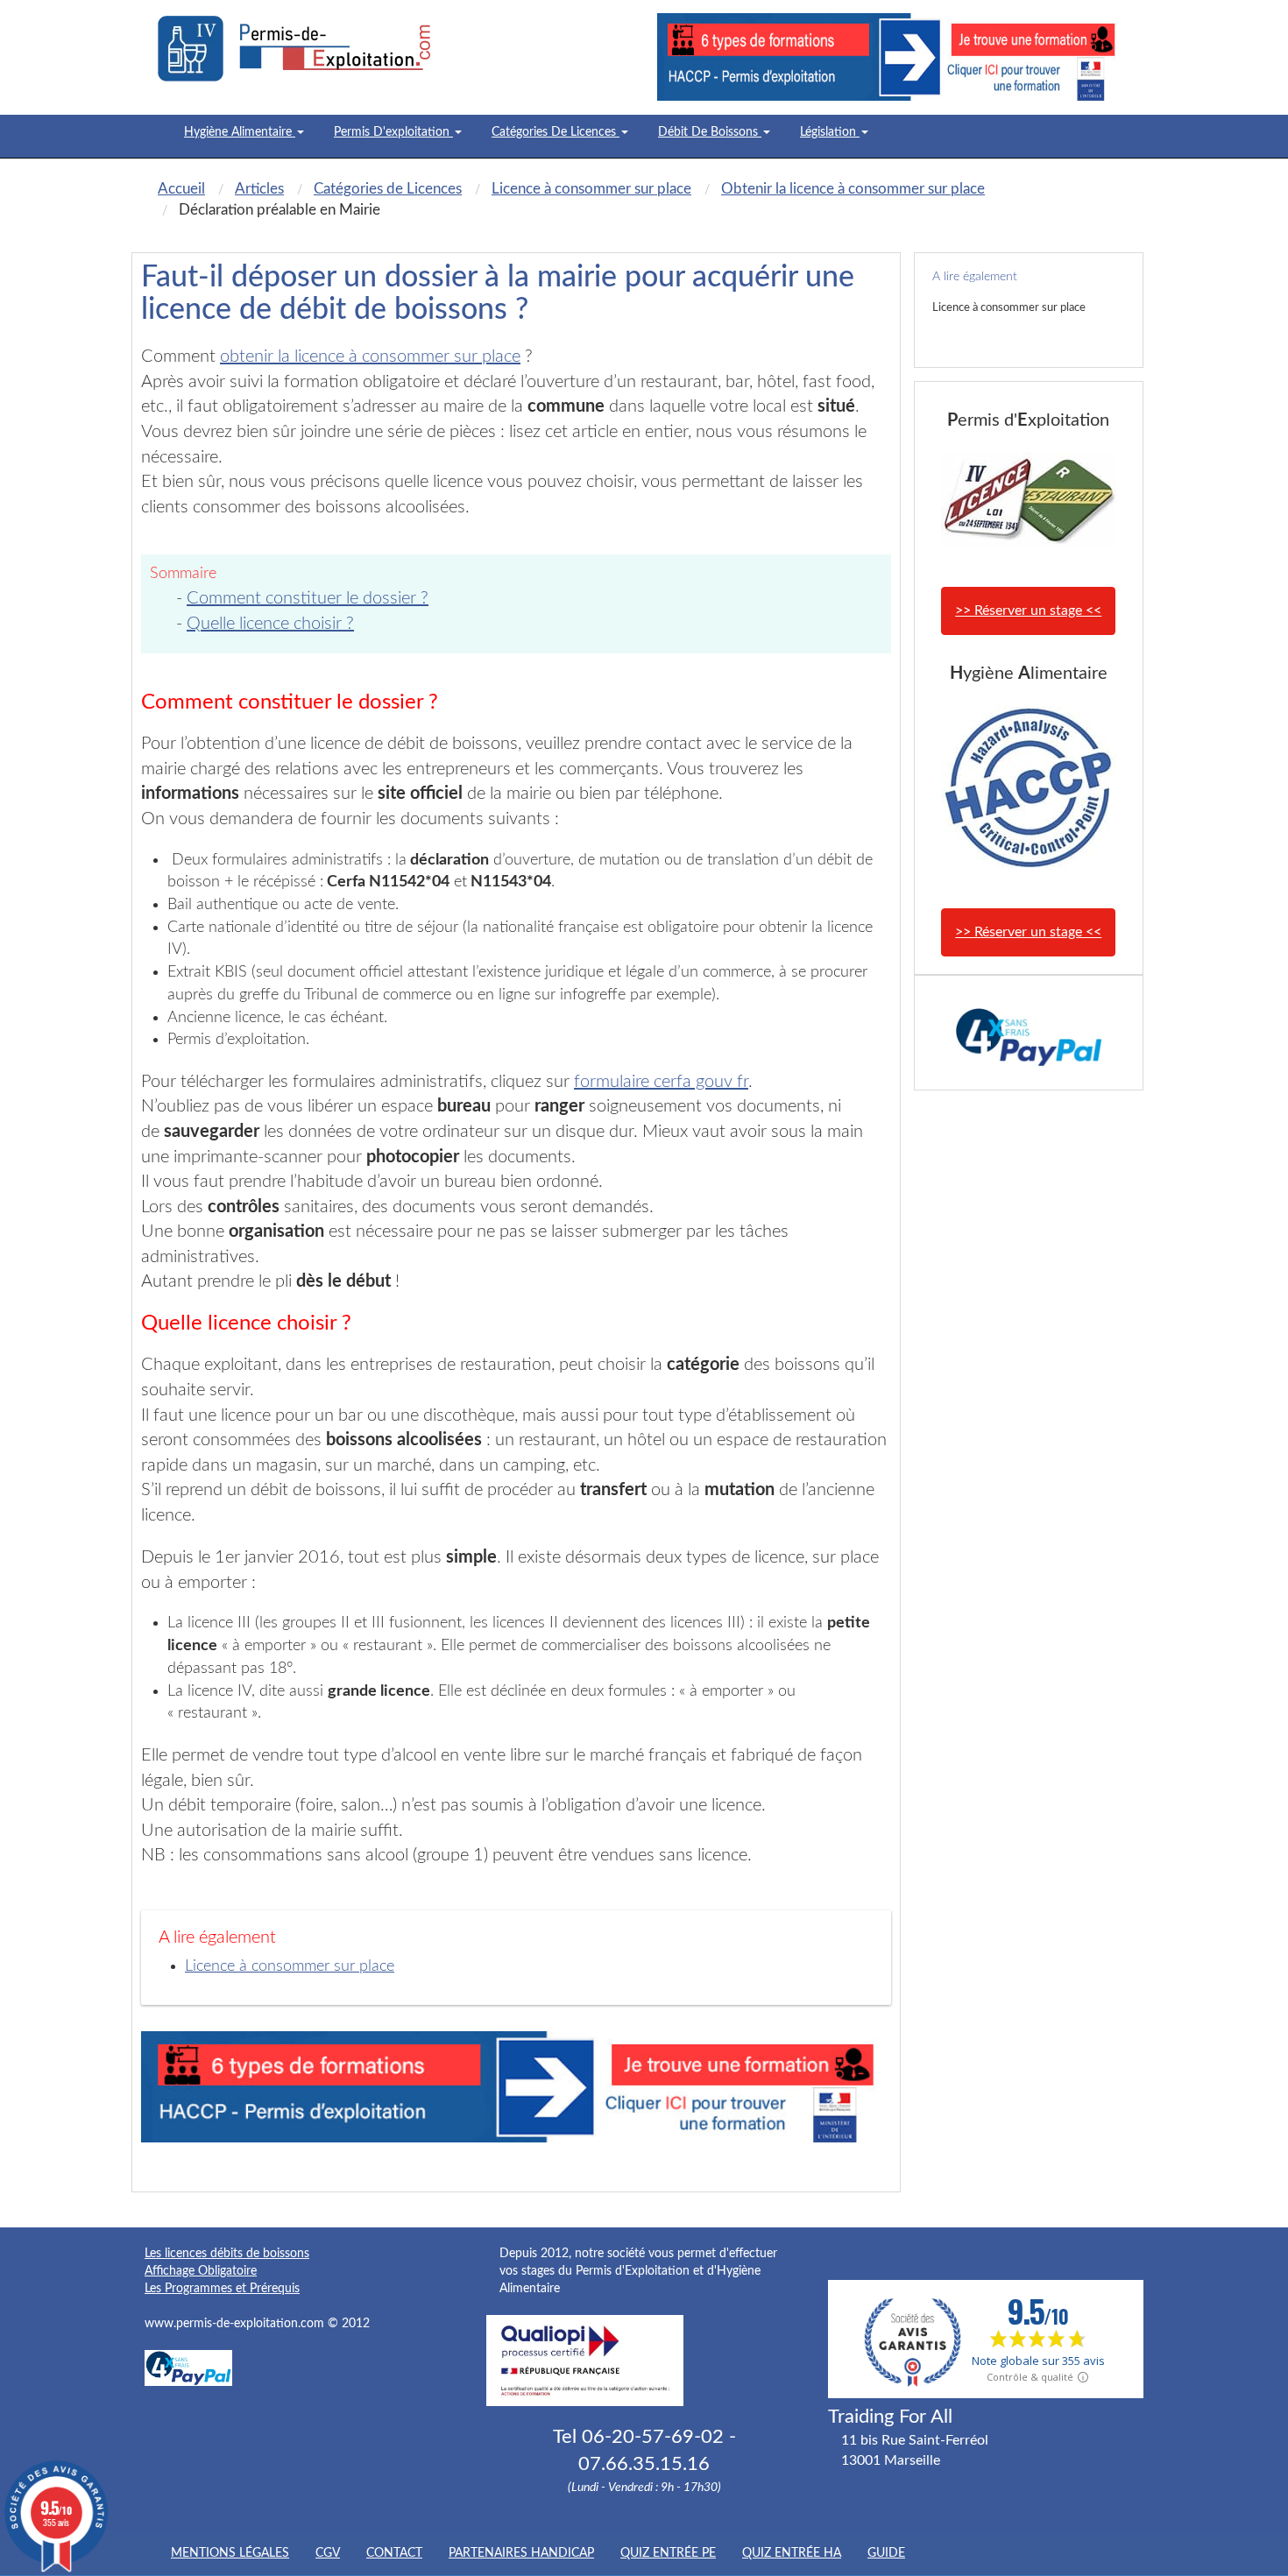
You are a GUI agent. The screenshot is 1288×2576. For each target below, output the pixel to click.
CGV (328, 2553)
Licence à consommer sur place (290, 1966)
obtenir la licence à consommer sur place (370, 356)
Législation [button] (830, 132)
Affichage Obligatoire (201, 2271)
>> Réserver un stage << (1028, 610)
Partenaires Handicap (521, 2553)
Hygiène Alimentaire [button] (240, 132)
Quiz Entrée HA (792, 2553)
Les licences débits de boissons (227, 2254)
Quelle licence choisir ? (270, 624)
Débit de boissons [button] (710, 132)
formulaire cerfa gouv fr (661, 1082)
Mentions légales (230, 2553)
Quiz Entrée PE (668, 2553)
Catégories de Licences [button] (556, 132)
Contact (394, 2553)
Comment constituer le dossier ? (308, 598)
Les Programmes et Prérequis (222, 2289)
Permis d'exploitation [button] (393, 132)
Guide (886, 2553)
